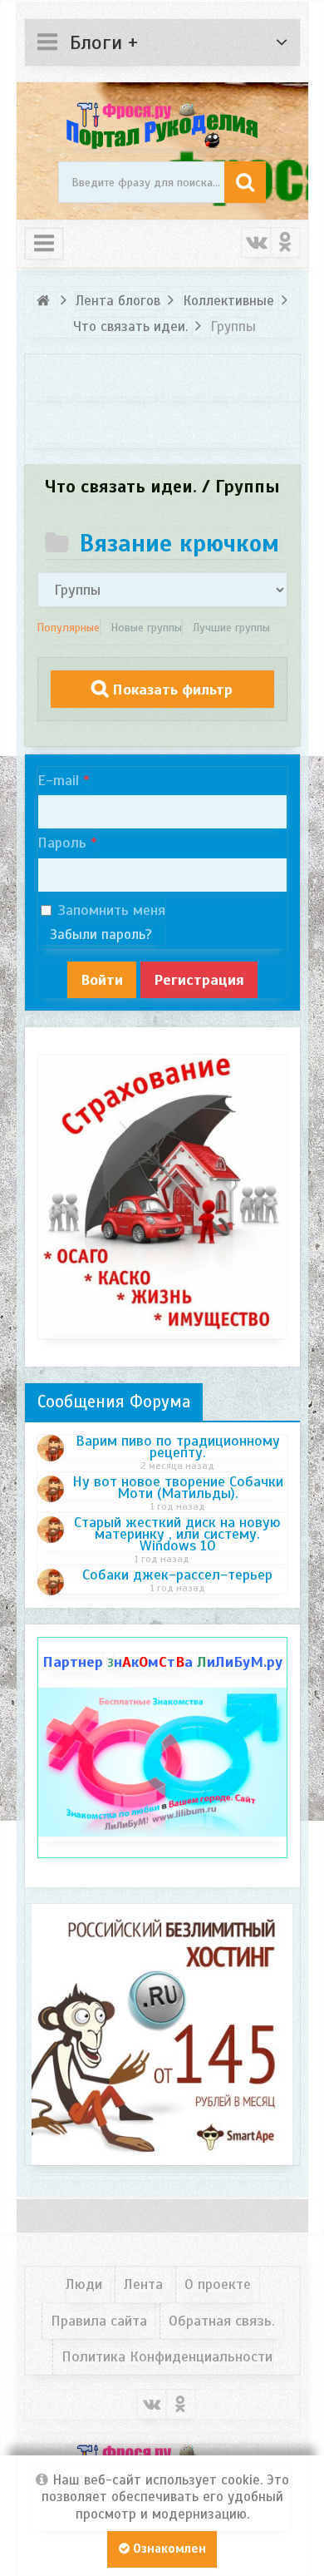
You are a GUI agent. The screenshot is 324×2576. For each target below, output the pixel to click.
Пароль (62, 843)
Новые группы (146, 628)
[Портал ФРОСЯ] (162, 124)
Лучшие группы (231, 628)
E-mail (58, 780)
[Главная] (46, 301)
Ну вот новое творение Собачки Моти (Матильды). (178, 1487)
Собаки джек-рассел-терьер (177, 1575)
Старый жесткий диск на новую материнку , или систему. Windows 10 (177, 1534)
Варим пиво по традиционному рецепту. (178, 1446)
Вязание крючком (179, 543)
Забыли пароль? (101, 934)
